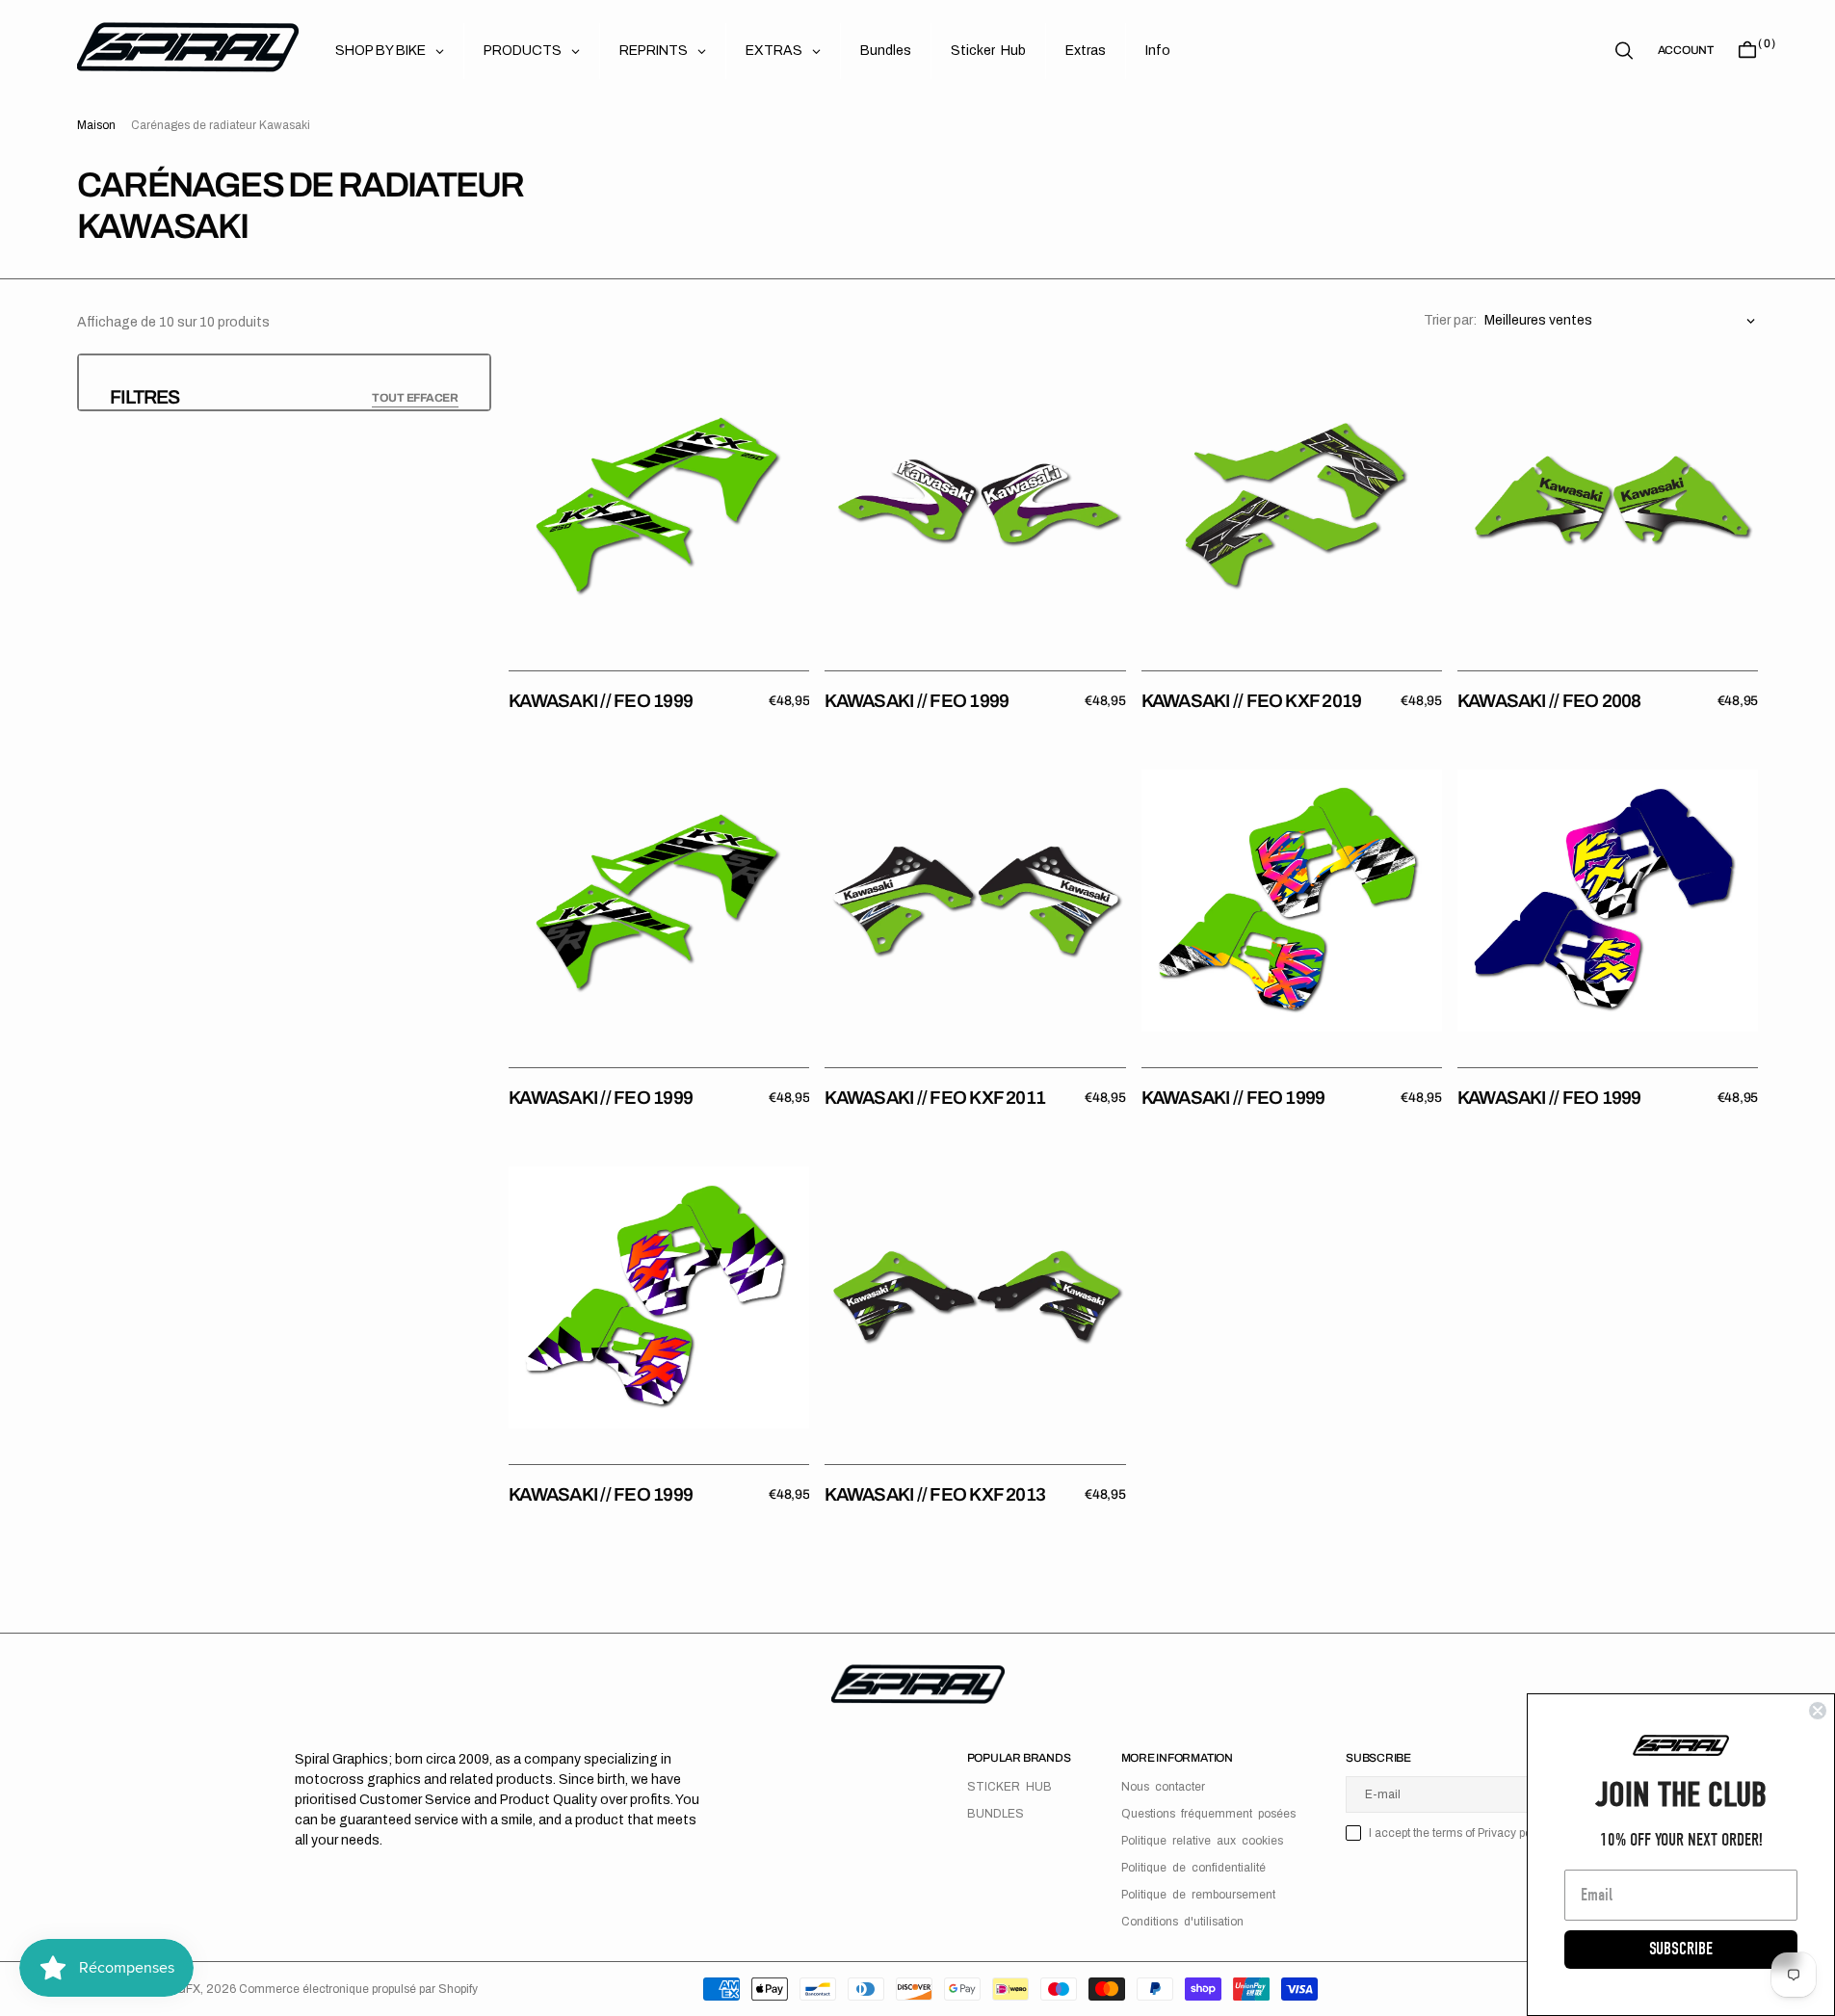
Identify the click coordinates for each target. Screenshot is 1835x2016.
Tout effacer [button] (415, 398)
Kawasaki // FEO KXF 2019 (1252, 701)
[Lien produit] (659, 504)
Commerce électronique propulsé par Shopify (358, 1989)
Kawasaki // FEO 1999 (601, 701)
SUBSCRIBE (1681, 1949)
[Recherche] (1624, 51)
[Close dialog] (1818, 1711)
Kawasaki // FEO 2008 (1549, 701)
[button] (1686, 50)
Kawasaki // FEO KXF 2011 (935, 1098)
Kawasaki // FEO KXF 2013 (935, 1494)
